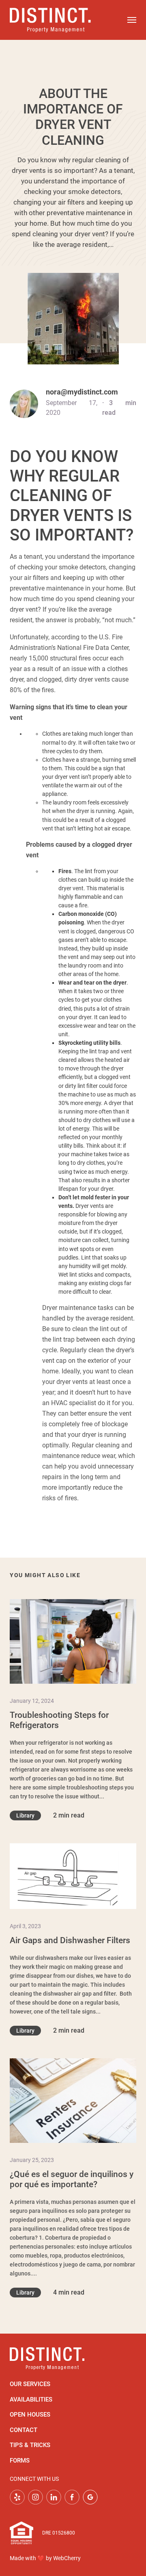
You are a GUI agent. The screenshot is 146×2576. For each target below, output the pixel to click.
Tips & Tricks (30, 2445)
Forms (20, 2460)
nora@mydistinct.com (82, 392)
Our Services (30, 2384)
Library (25, 1815)
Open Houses (30, 2415)
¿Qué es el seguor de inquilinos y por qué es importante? (72, 2179)
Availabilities (31, 2399)
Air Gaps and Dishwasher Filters (70, 1940)
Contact (24, 2430)
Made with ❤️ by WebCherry (45, 2558)
